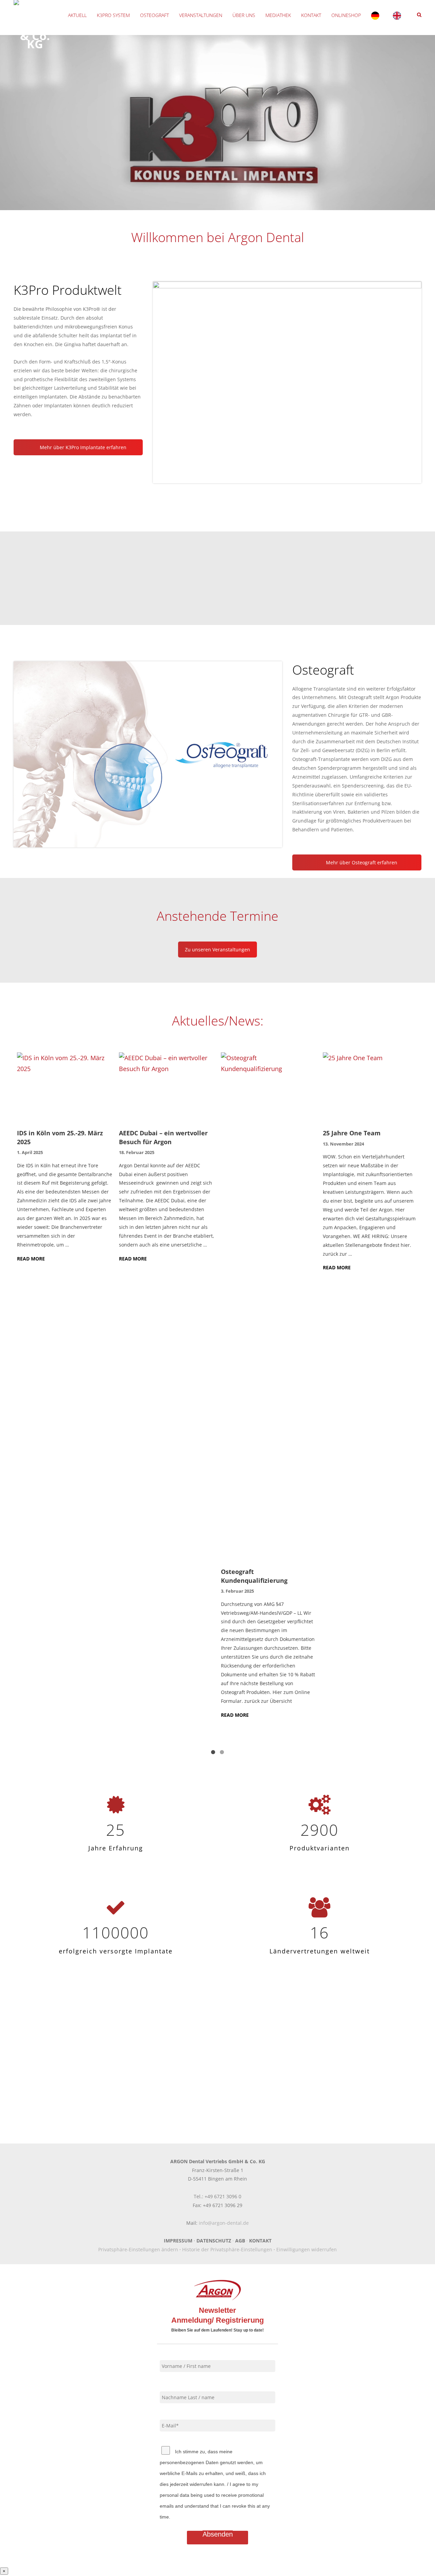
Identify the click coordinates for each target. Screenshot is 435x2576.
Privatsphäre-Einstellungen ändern (138, 2249)
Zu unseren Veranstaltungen (217, 950)
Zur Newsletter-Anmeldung (217, 2077)
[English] (399, 15)
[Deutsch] (377, 15)
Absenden (218, 2534)
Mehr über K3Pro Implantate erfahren (82, 447)
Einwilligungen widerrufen (307, 2249)
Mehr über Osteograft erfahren (361, 862)
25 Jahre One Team (352, 1133)
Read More (31, 1259)
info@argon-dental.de (224, 2223)
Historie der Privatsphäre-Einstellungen (227, 2249)
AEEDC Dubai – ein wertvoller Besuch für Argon (163, 1137)
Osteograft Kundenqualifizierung (254, 1576)
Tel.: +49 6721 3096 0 (217, 2196)
